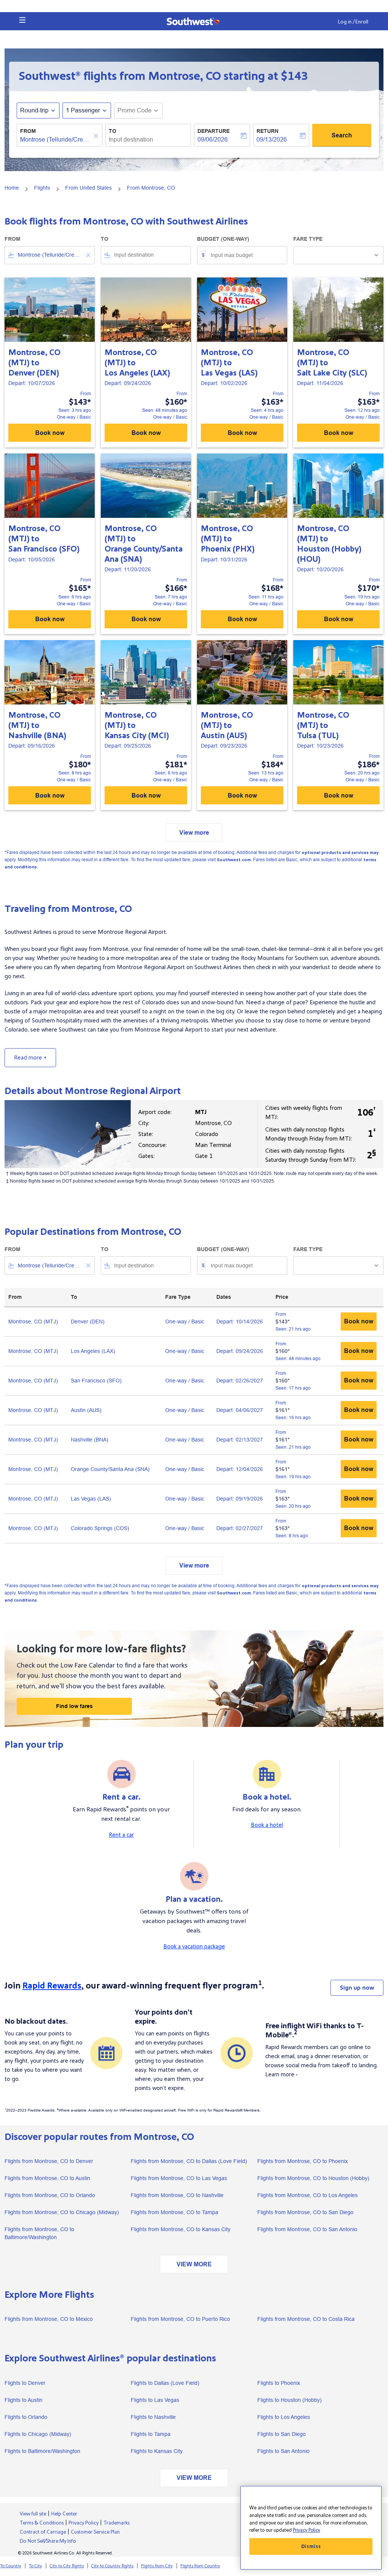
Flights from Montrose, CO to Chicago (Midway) (62, 2212)
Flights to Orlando (26, 2417)
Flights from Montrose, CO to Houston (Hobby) (313, 2178)
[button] (22, 20)
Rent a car (121, 1835)
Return (268, 131)
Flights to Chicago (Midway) (38, 2434)
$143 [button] (294, 76)
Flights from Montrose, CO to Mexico (49, 2319)
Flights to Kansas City (157, 2451)
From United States (88, 188)
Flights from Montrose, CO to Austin (47, 2178)
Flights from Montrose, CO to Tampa (174, 2212)
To (113, 131)
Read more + (30, 1058)
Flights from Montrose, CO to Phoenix (303, 2161)
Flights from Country (200, 2566)
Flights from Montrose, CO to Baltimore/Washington (39, 2233)
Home (12, 188)
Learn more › (281, 2074)
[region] (311, 2528)
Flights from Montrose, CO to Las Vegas (179, 2178)
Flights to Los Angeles (284, 2417)
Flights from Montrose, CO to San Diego (305, 2212)
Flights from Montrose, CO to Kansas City (181, 2229)
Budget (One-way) (223, 239)
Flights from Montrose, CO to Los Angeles (307, 2195)
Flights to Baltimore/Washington (42, 2451)
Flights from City (157, 2566)
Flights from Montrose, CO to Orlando (50, 2195)
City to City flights (67, 2566)
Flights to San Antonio (283, 2451)
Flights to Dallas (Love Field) (165, 2383)
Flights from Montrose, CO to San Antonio (307, 2229)
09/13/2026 (272, 139)
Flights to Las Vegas (155, 2400)
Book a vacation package (194, 1946)
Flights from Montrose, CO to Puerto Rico (180, 2319)
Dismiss (311, 2546)
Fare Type (308, 239)
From (28, 131)
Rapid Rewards (52, 1986)
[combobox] (56, 140)
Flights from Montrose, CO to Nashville (177, 2195)
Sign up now (357, 1988)
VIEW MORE (194, 2264)
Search (342, 135)
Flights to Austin (23, 2400)
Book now (50, 433)
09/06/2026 (213, 139)
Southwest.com (234, 860)
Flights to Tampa (151, 2434)
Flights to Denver (25, 2383)
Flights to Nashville (153, 2417)
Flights (42, 188)
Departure (214, 131)
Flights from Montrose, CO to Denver (49, 2161)
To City (35, 2566)
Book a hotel (267, 1825)
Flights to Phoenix (279, 2383)
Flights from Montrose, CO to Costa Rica (306, 2319)
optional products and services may (340, 853)
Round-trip (34, 110)
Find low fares (74, 1706)
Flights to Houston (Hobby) (289, 2400)
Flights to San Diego (282, 2434)
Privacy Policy (307, 2530)
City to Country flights (112, 2566)
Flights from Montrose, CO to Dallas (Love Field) (189, 2161)
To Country (11, 2566)
